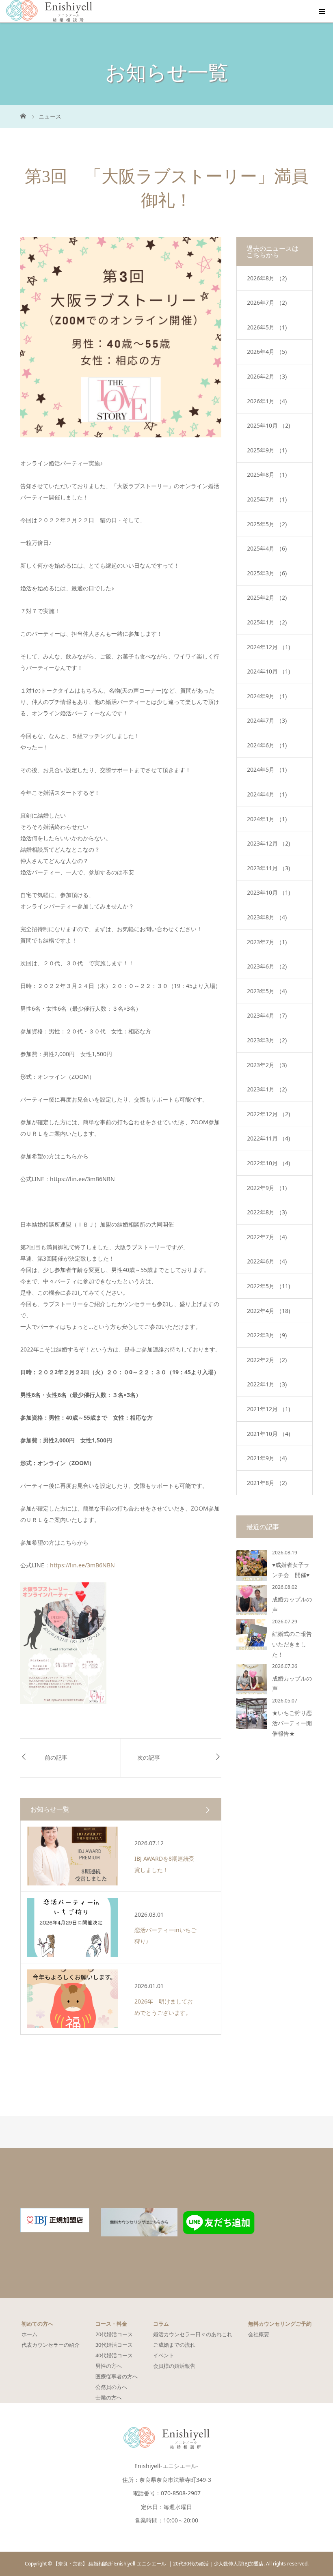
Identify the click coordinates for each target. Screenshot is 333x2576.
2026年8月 (267, 278)
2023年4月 (267, 1015)
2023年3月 (267, 1040)
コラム (161, 2324)
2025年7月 (267, 499)
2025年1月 (267, 622)
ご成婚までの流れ (174, 2345)
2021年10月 (268, 1434)
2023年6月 (267, 966)
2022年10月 (268, 1163)
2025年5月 (267, 524)
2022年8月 (267, 1212)
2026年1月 (267, 401)
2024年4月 (267, 794)
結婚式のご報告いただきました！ (292, 1644)
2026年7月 (267, 302)
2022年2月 (267, 1360)
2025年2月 (267, 597)
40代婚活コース (114, 2355)
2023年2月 (267, 1065)
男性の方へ (109, 2366)
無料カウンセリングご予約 (280, 2324)
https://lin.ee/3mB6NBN (82, 1565)
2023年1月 (267, 1089)
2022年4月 (268, 1311)
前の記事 (56, 1758)
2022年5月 (268, 1286)
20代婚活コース (114, 2334)
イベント (164, 2355)
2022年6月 (267, 1261)
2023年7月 (267, 942)
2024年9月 (267, 696)
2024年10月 (268, 671)
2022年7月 (267, 1237)
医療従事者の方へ (117, 2376)
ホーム (29, 2334)
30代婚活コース (114, 2345)
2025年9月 (267, 450)
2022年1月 (267, 1384)
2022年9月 (267, 1188)
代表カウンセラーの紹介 (51, 2345)
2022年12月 (268, 1114)
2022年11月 (268, 1138)
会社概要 (259, 2334)
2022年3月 (267, 1335)
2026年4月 (267, 352)
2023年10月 (268, 892)
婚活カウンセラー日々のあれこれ (193, 2334)
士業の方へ (109, 2397)
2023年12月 (268, 843)
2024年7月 (267, 720)
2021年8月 (267, 1483)
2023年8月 (267, 917)
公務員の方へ (111, 2387)
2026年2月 (267, 376)
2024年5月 (267, 769)
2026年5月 (267, 327)
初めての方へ (37, 2324)
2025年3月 (267, 573)
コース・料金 (111, 2324)
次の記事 (149, 1758)
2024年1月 (267, 819)
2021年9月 (267, 1458)
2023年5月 (267, 991)
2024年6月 (267, 745)
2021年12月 (268, 1409)
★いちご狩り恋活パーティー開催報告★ (292, 1723)
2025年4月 (267, 548)
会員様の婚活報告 (174, 2366)
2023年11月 (268, 868)
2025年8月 (267, 475)
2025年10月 (268, 425)
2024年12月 (268, 647)
